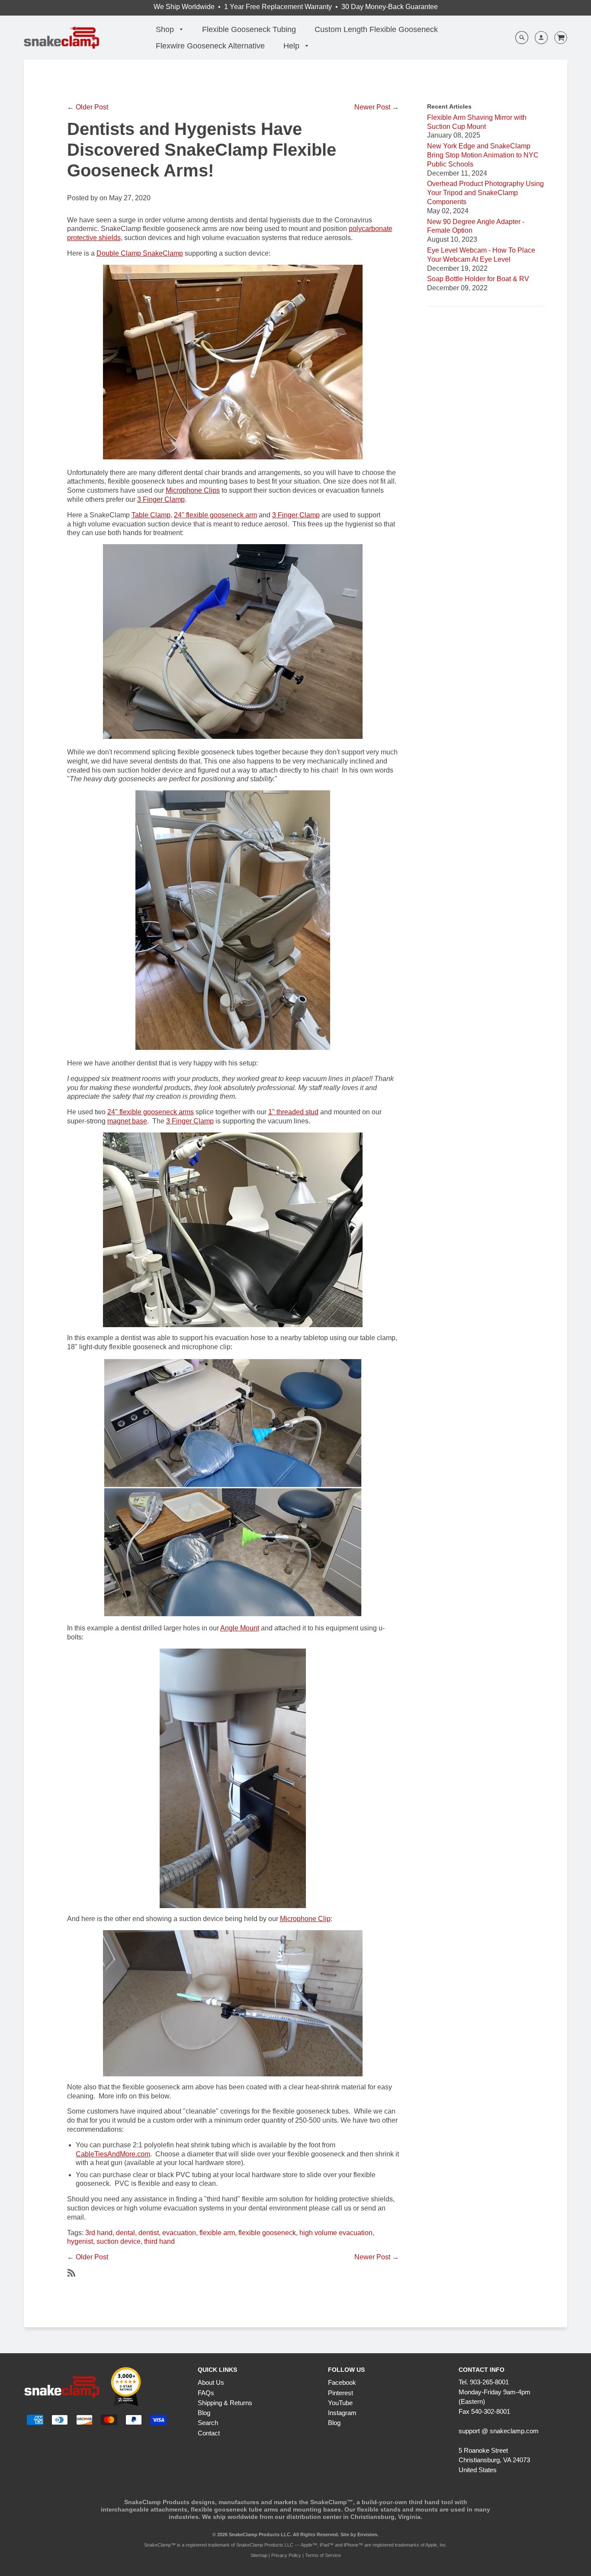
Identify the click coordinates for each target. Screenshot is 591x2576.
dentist (149, 2233)
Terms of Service (323, 2555)
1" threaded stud (293, 1112)
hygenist (80, 2241)
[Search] (522, 38)
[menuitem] (170, 30)
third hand (159, 2241)
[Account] (538, 38)
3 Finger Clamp (161, 499)
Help (292, 46)
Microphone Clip (305, 1919)
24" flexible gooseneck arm (215, 515)
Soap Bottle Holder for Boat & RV (478, 279)
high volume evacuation (336, 2233)
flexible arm (217, 2233)
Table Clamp (151, 515)
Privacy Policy (286, 2555)
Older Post (92, 107)
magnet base (127, 1121)
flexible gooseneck (267, 2233)
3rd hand (99, 2233)
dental (125, 2233)
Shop (166, 29)
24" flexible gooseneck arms (151, 1112)
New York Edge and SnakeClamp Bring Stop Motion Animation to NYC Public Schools (483, 155)
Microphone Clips (193, 490)
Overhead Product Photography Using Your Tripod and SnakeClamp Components (485, 193)
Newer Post (372, 107)
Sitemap (259, 2555)
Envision (367, 2534)
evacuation (179, 2233)
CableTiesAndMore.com (113, 2154)
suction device (119, 2241)
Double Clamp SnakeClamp (140, 253)
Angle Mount (240, 1628)
